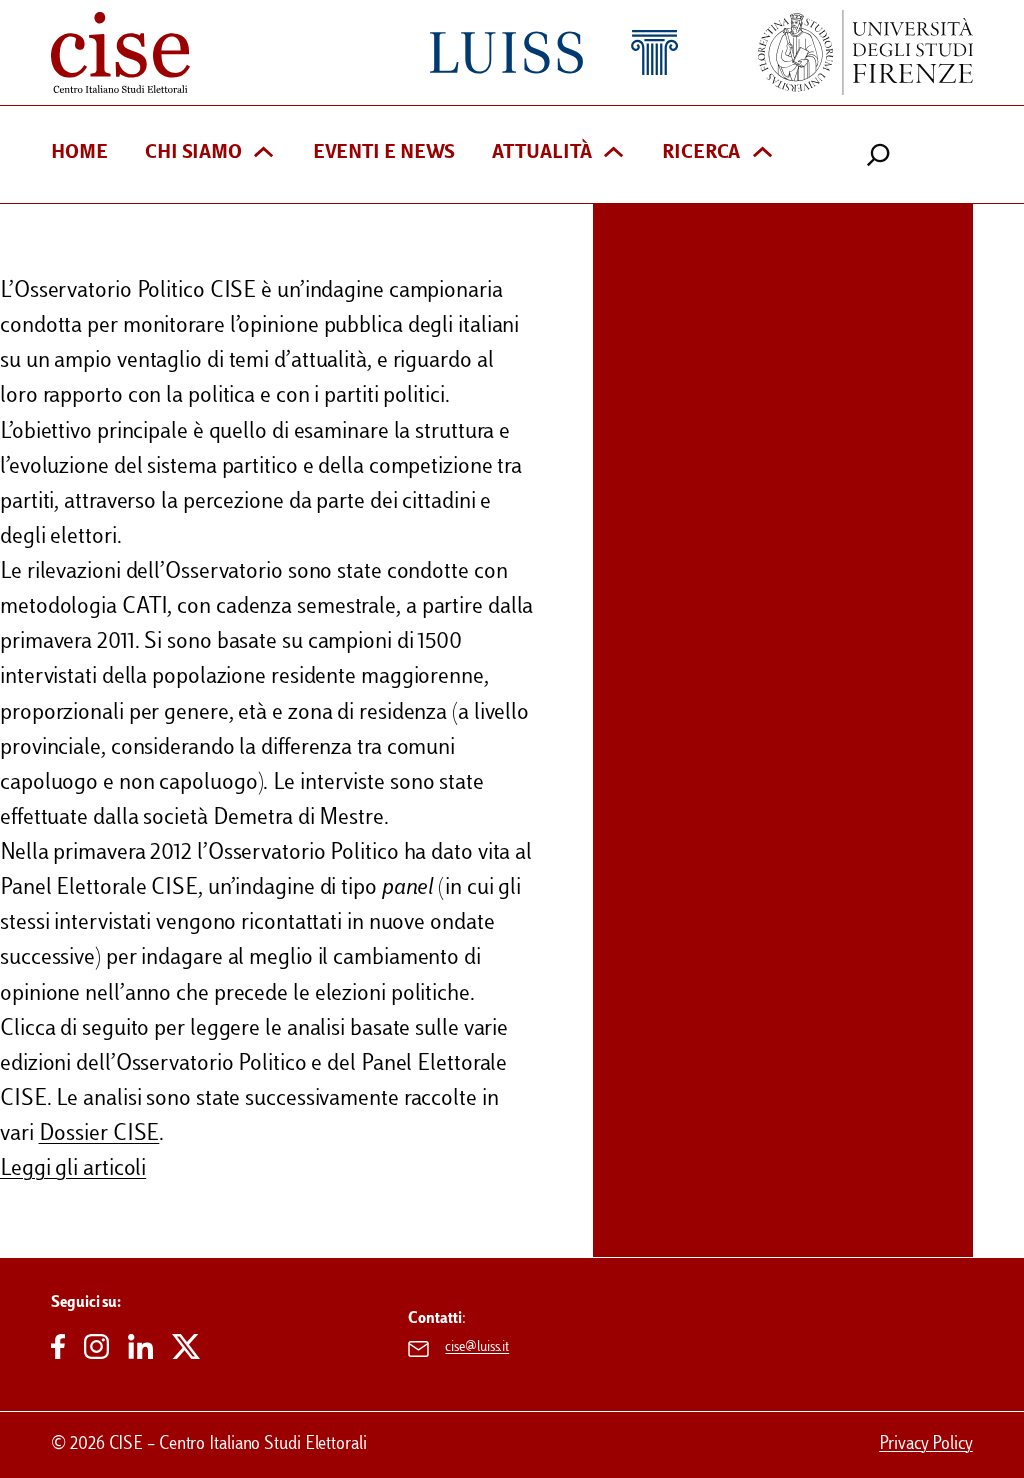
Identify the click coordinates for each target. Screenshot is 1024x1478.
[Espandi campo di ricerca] (878, 154)
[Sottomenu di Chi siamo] (263, 154)
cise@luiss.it (477, 1348)
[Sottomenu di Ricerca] (762, 154)
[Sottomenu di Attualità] (613, 154)
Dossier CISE (99, 1134)
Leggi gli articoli (73, 1169)
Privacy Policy (926, 1445)
